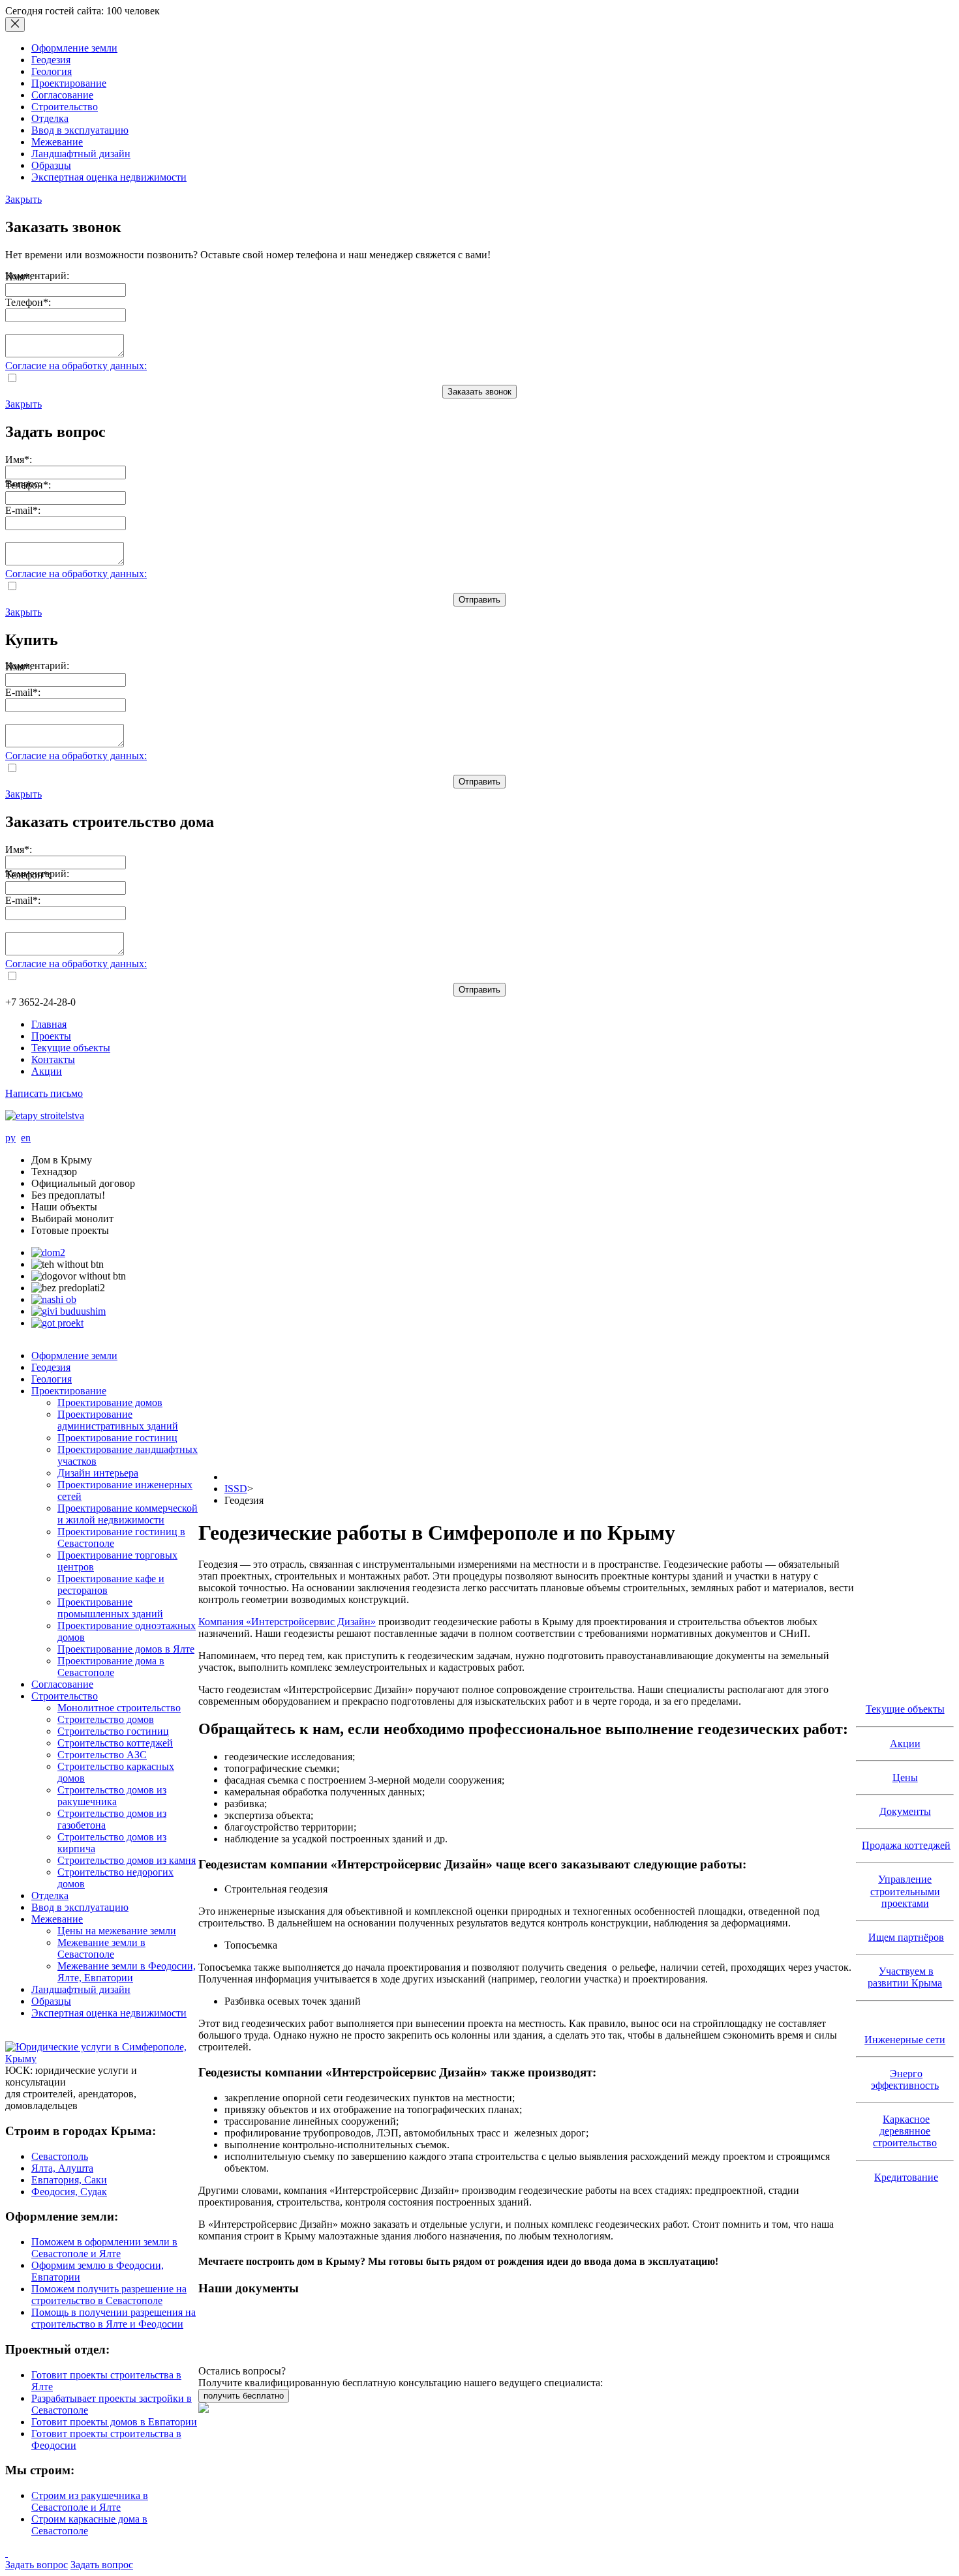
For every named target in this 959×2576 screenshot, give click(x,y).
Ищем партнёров (906, 1937)
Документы (905, 1811)
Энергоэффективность (905, 2079)
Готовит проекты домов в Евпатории (114, 2422)
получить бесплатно (244, 2396)
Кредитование (906, 2177)
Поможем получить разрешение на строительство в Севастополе (109, 2295)
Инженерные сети (905, 2040)
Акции (47, 1071)
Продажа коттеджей (906, 1845)
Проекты (51, 1036)
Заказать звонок (479, 392)
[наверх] (7, 2553)
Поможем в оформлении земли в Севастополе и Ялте (104, 2248)
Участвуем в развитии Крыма (905, 1977)
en (26, 1138)
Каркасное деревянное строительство (905, 2131)
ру (10, 1138)
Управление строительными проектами (905, 1891)
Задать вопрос (37, 2565)
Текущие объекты (71, 1048)
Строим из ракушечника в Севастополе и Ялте (90, 2501)
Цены (905, 1777)
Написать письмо (44, 1093)
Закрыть (23, 199)
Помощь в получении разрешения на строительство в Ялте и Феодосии (114, 2318)
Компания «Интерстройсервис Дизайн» (287, 1622)
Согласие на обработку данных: (76, 366)
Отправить (479, 600)
